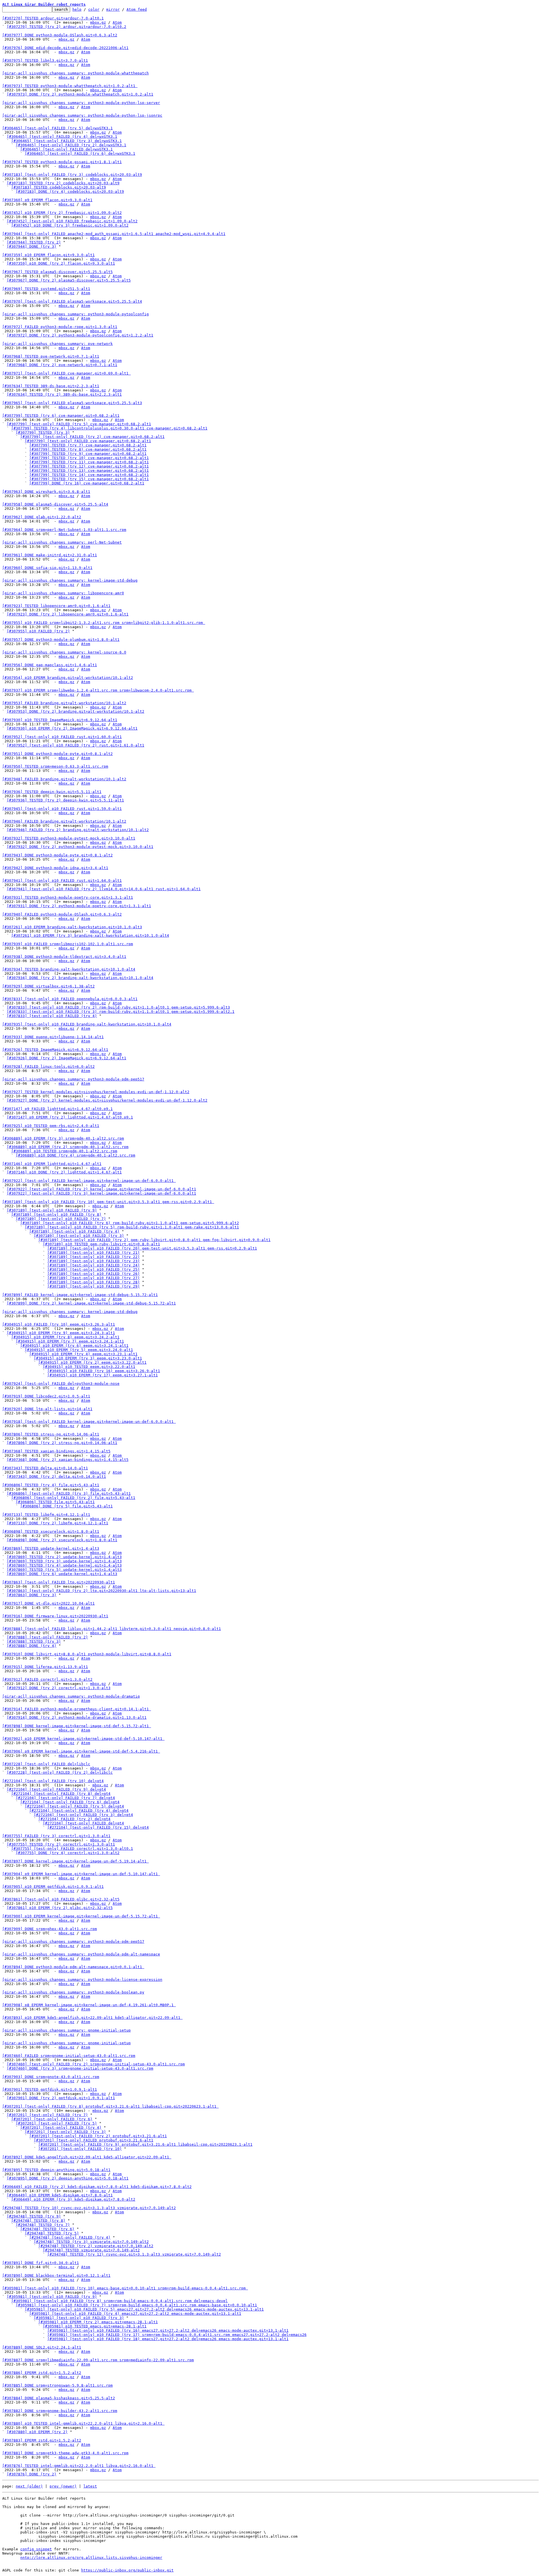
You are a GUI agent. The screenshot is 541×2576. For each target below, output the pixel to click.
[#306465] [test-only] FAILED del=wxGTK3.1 (66, 149)
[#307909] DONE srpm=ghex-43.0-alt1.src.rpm (50, 1929)
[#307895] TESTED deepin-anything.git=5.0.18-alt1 (56, 2170)
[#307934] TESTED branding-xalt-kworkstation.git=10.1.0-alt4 (69, 969)
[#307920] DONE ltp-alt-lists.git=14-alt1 (47, 1409)
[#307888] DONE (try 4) (32, 1646)
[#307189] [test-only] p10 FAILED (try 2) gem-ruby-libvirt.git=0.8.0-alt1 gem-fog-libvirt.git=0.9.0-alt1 (154, 1240)
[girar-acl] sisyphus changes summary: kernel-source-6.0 (64, 652)
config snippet (36, 2549)
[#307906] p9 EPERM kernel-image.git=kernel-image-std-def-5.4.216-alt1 (81, 1751)
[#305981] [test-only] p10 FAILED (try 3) (79, 2318)
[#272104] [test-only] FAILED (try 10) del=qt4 (53, 1781)
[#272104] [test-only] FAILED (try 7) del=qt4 (65, 1798)
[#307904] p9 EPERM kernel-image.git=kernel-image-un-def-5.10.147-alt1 (81, 1874)
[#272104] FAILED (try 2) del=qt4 (74, 1819)
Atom (117, 22)
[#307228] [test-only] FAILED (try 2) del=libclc (60, 1772)
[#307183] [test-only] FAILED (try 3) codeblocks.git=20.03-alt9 (72, 175)
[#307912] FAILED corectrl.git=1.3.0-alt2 (47, 1679)
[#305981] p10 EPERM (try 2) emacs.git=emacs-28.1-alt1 (98, 2322)
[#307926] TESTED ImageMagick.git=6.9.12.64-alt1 (55, 1050)
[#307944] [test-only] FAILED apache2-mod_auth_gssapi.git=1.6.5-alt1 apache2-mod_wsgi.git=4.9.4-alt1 (114, 234)
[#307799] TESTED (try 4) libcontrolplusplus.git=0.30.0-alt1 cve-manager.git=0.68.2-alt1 (109, 428)
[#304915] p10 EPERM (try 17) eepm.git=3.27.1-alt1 (103, 1375)
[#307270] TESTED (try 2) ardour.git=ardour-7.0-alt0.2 (66, 27)
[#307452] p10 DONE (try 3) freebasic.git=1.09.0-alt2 (70, 225)
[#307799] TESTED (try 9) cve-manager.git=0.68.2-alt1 (88, 454)
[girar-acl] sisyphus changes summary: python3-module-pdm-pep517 (73, 1079)
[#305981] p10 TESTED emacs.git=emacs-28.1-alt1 (95, 2326)
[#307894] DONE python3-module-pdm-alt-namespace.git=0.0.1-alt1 (73, 1967)
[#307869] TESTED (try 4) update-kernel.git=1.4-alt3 (64, 1565)
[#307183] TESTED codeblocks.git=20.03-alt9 (59, 187)
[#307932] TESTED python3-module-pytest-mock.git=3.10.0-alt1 (69, 838)
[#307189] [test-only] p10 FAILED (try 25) (94, 1269)
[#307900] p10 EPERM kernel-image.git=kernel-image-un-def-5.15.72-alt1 (81, 1916)
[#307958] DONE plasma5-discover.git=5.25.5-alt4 (55, 504)
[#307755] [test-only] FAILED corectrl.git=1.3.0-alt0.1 (72, 1849)
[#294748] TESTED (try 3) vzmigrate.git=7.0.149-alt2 (91, 2242)
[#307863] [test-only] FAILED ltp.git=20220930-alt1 (59, 1582)
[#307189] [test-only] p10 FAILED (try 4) (74, 1231)
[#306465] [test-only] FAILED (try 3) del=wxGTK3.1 (66, 141)
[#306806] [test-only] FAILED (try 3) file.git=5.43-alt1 (69, 1493)
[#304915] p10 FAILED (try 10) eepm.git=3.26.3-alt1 (59, 1324)
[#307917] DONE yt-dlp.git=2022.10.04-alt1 (48, 1603)
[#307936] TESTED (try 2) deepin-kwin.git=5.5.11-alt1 (65, 800)
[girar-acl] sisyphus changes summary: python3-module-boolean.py (73, 1992)
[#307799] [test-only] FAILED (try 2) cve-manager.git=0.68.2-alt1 (92, 437)
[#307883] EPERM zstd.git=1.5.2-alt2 (42, 2440)
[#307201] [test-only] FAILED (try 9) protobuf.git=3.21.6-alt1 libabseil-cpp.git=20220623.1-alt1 (145, 2144)
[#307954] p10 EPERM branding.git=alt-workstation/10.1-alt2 (68, 678)
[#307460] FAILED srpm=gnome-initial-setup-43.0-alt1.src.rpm (69, 2056)
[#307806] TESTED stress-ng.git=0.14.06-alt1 (51, 1434)
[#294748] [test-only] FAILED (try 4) (70, 2237)
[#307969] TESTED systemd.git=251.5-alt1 (46, 289)
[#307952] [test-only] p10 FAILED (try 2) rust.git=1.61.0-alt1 (76, 745)
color (94, 9)
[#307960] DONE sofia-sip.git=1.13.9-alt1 (47, 568)
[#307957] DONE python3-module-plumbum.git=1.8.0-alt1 (61, 640)
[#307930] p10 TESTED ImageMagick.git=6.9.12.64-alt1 (60, 720)
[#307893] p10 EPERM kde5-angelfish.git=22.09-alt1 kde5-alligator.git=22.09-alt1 (92, 2018)
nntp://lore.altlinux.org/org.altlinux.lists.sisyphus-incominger (91, 2558)
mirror (113, 9)
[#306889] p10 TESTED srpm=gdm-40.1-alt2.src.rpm (64, 1151)
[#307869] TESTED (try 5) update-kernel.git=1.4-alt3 (64, 1570)
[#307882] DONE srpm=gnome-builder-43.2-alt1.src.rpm (60, 2411)
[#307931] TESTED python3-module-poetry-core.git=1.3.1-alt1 (68, 897)
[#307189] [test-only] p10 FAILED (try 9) (52, 1210)
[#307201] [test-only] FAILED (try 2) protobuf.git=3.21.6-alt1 (98, 2136)
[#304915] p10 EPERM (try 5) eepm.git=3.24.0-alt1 (79, 1350)
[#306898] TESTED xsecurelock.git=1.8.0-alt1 (51, 1531)
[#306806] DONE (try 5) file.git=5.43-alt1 (66, 1506)
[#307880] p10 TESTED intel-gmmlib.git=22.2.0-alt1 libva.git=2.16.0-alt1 (83, 2423)
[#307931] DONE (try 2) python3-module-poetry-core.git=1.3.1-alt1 (79, 906)
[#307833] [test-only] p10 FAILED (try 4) (52, 1016)
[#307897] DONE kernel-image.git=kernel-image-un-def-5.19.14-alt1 (76, 1861)
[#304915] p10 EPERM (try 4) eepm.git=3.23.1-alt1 (83, 1354)
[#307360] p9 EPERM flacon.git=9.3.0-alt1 (47, 200)
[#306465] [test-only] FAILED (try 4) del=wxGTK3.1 (62, 137)
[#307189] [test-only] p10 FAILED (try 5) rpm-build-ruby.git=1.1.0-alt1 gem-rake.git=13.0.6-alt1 (132, 1227)
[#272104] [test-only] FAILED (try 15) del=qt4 (98, 1827)
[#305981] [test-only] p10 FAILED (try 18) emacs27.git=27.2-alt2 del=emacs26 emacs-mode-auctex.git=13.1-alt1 (168, 2339)
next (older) (29, 2486)
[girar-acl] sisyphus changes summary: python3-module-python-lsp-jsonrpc (82, 115)
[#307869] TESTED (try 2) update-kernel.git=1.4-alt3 (64, 1557)
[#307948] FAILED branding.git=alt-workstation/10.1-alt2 (64, 779)
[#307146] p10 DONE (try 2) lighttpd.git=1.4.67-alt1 (64, 1172)
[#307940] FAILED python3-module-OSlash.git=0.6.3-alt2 (62, 914)
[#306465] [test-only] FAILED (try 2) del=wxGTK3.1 (71, 145)
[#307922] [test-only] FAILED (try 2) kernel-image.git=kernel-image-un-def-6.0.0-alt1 (101, 1189)
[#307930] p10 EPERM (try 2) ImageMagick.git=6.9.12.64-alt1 (72, 728)
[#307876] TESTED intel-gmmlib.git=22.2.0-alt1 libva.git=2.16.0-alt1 (79, 2466)
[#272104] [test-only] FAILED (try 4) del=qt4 (79, 1810)
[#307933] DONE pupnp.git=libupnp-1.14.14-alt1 (53, 1037)
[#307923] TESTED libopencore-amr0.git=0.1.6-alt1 (56, 606)
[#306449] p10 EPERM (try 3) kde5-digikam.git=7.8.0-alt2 (73, 2199)
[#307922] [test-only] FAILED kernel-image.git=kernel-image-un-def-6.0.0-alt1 (89, 1181)
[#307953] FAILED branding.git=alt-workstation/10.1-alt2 (64, 703)
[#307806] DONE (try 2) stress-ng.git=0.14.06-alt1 (62, 1443)
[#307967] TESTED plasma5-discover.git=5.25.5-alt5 (57, 272)
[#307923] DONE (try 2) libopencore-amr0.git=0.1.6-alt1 (68, 614)
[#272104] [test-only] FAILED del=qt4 (83, 1823)
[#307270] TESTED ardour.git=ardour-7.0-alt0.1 (53, 18)
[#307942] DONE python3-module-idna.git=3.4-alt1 (55, 868)
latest (90, 2486)
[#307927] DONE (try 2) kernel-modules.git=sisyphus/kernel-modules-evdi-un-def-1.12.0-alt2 (107, 1100)
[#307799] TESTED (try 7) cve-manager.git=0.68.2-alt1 (88, 445)
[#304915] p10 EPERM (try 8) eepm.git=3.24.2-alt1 (65, 1337)
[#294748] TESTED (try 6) (47, 2229)
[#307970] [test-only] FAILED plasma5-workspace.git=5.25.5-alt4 (72, 301)
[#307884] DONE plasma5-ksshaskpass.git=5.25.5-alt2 (59, 2398)
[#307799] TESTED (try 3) (43, 432)
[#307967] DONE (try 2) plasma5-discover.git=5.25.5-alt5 (69, 280)
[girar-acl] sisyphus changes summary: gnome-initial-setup (66, 2030)
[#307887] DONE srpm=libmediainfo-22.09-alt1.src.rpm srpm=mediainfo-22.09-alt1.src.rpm (98, 2360)
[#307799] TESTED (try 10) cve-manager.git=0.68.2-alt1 (89, 458)
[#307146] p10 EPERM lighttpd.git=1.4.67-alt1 (52, 1164)
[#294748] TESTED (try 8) (38, 2221)
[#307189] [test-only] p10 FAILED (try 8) (56, 1214)
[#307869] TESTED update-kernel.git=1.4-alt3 (51, 1548)
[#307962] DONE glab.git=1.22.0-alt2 (42, 517)
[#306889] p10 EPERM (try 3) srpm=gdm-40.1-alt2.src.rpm (63, 1138)
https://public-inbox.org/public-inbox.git (127, 2570)
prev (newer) (63, 2486)
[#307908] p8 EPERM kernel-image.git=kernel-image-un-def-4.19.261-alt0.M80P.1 (89, 2005)
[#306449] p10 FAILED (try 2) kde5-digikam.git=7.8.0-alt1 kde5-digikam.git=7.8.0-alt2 (97, 2187)
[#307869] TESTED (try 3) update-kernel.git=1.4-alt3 (64, 1561)
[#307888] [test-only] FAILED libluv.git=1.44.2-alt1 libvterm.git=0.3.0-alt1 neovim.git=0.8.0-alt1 (112, 1629)
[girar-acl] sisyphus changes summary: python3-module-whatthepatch (76, 73)
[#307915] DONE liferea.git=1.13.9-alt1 (45, 1667)
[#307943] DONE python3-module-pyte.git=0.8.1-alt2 (57, 855)
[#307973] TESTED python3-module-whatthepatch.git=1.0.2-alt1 (70, 86)
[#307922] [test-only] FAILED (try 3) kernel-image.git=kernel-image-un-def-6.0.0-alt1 (101, 1193)
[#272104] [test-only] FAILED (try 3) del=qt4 (83, 1815)
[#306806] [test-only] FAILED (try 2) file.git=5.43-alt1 (73, 1498)
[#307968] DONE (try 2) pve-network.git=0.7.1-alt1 (62, 365)
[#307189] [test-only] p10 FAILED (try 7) (61, 1219)
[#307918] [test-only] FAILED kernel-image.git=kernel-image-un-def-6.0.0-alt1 (89, 1422)
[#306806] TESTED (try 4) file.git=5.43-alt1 (51, 1485)
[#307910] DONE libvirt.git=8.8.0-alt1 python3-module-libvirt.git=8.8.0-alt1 (87, 1654)
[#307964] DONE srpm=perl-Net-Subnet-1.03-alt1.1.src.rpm (64, 530)
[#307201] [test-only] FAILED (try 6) (52, 2119)
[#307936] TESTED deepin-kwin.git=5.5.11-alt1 (52, 792)
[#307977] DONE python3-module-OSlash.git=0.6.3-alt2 (60, 35)
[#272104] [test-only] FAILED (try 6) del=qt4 (70, 1802)
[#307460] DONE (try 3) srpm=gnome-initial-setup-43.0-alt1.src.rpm (80, 2068)
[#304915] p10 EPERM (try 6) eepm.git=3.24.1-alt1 (74, 1345)
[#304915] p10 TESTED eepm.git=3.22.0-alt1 (89, 1367)
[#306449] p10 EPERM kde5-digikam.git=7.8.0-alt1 (60, 2195)
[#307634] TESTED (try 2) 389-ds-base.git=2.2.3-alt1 (64, 394)
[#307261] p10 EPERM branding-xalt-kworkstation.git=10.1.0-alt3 (72, 927)
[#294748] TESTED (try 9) (34, 2216)
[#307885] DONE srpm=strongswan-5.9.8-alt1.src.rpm (57, 2385)
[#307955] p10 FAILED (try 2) (38, 631)
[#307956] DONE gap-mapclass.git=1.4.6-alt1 (50, 665)
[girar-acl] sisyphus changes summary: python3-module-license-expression (82, 1980)
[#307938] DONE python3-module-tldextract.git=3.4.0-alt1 (64, 957)
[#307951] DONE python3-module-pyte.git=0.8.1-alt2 (57, 754)
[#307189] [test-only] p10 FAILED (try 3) (79, 1236)
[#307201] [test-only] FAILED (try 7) (47, 2115)
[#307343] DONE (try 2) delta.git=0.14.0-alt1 (56, 1477)
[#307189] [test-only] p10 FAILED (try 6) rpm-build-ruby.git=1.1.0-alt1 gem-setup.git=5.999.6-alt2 (130, 1223)
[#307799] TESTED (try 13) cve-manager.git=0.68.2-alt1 (89, 470)
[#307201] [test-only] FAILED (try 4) (61, 2128)
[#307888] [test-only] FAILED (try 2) (47, 1637)
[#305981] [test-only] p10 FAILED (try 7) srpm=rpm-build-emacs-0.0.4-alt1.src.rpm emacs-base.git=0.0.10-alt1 (136, 2305)
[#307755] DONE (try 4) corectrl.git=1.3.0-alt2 (68, 1853)
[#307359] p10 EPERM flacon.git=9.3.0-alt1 (48, 255)
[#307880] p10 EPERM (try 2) (37, 2432)
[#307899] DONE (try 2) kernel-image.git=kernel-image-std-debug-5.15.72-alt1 (91, 1303)
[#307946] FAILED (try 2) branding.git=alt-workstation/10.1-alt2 (78, 830)
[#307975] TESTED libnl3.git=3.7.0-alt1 (45, 60)
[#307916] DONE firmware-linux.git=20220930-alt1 (55, 1616)
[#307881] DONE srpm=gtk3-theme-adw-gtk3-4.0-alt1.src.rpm (65, 2453)
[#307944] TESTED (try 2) (34, 242)
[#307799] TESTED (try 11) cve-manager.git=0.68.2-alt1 (89, 462)
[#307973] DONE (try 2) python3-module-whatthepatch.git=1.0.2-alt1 (80, 94)
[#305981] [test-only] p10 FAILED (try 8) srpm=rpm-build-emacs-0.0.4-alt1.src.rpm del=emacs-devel (119, 2301)
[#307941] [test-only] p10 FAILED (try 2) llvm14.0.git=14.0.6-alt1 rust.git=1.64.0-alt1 (104, 889)
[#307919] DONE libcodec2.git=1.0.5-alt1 (46, 1396)
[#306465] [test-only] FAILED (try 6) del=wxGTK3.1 (80, 153)
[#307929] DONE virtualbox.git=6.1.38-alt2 (48, 986)
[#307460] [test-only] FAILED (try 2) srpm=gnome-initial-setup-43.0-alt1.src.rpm (96, 2064)
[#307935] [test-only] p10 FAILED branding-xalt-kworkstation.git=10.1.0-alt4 (87, 1024)
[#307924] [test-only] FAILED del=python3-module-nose (61, 1384)
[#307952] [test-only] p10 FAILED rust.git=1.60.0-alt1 (62, 737)
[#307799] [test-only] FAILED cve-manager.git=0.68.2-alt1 (88, 441)
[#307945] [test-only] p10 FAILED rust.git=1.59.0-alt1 (62, 809)
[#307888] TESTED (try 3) (34, 1641)
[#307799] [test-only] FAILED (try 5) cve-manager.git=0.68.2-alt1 (79, 424)
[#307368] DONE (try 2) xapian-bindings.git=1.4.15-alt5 (68, 1460)
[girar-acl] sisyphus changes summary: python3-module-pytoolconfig (76, 314)
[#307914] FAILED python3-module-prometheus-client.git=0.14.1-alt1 (77, 1709)
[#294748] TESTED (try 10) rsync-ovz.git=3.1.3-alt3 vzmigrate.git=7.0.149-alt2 (89, 2208)
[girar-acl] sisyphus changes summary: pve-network (57, 344)
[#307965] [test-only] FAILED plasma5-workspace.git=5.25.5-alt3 (72, 403)
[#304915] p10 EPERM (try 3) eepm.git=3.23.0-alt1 (88, 1358)
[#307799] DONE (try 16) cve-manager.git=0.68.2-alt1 (87, 483)
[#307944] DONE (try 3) (32, 246)
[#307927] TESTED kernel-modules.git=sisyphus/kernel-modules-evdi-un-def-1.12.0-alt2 (96, 1092)
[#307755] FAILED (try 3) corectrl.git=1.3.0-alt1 (56, 1836)
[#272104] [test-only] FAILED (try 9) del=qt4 (56, 1789)
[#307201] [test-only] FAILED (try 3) (65, 2132)
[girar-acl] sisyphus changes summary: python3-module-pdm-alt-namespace (81, 1954)
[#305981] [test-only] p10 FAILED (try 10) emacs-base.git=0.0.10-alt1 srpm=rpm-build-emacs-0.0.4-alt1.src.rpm (125, 2288)
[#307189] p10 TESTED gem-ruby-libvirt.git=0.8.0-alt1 (101, 1244)
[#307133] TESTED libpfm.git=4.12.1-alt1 (46, 1515)
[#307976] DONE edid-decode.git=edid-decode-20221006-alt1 (65, 48)
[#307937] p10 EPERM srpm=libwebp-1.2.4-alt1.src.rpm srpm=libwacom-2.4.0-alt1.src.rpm (98, 690)
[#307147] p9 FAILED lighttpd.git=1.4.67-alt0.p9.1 (57, 1109)
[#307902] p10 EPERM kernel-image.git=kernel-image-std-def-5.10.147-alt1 (83, 1739)
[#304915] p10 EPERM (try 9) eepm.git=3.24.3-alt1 (61, 1333)
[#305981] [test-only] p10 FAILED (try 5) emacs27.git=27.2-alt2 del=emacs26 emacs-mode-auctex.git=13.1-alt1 (144, 2309)
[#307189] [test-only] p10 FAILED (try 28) (94, 1282)
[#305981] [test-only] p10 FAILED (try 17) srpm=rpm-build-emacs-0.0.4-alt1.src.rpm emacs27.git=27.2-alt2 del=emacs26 (177, 2335)
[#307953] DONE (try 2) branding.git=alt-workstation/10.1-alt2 (76, 711)
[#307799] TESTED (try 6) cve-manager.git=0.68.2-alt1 (61, 416)
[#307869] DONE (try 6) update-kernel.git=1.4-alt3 (62, 1574)
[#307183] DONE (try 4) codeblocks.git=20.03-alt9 (70, 191)
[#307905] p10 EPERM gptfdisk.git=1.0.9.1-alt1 (53, 1887)
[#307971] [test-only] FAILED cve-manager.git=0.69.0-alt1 (66, 373)
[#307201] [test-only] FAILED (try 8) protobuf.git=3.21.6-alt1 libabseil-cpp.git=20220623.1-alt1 (110, 2106)
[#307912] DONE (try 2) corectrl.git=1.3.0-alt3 (59, 1688)
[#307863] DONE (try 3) (32, 1595)
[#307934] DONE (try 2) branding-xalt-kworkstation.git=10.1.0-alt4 (80, 978)
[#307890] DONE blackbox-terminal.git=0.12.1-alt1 (56, 2275)
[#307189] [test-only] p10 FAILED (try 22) (94, 1257)
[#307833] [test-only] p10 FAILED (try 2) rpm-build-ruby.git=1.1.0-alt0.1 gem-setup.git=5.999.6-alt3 (118, 1007)
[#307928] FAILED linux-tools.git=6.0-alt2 (48, 1066)
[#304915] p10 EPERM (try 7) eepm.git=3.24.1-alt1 (70, 1341)
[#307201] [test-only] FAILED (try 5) (56, 2123)
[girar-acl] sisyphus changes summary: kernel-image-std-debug (70, 580)
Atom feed (137, 9)
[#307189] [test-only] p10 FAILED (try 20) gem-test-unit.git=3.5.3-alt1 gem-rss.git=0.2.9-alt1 (152, 1248)
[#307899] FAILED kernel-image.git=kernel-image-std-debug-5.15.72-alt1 (80, 1295)
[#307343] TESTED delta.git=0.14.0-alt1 (45, 1468)
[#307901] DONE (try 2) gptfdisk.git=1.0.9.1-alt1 (61, 2098)
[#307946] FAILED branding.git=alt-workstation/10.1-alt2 (64, 821)
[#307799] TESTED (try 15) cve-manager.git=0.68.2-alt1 (89, 479)
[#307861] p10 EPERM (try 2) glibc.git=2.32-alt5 (60, 1908)
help (77, 9)
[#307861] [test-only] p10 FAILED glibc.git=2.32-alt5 (61, 1899)
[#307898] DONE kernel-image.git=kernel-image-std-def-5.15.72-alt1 (77, 1726)
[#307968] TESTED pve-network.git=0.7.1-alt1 (51, 356)
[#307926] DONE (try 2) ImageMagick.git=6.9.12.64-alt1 (66, 1058)
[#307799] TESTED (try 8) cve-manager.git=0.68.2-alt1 (88, 449)
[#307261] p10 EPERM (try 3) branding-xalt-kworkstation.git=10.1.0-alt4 (90, 935)
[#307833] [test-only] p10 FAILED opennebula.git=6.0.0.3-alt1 (70, 999)
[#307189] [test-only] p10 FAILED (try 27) (94, 1278)
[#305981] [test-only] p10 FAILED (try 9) (52, 2297)
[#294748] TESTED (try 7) (43, 2225)
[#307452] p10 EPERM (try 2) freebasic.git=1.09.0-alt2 (62, 213)
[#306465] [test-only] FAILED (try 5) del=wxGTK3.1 (57, 128)
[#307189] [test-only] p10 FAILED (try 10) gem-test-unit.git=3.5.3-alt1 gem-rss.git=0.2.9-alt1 (108, 1202)
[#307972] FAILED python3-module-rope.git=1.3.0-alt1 (60, 327)
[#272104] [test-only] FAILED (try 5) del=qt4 (74, 1806)
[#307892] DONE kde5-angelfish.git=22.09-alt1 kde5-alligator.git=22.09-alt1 (87, 2157)
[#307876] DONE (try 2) (32, 2474)
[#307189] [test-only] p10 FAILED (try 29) (94, 1286)
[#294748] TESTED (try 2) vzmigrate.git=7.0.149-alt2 (96, 2246)
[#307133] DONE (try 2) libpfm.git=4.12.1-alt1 (57, 1523)
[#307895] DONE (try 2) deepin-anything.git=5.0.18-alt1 (68, 2178)
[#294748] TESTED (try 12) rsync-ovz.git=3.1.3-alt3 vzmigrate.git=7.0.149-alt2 (134, 2254)
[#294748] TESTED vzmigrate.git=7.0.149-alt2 (91, 2250)
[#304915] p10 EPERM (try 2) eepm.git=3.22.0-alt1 (92, 1362)
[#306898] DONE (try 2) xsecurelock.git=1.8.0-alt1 (62, 1540)
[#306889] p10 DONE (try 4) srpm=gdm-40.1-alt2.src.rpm (76, 1155)
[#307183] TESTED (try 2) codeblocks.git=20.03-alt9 (63, 183)
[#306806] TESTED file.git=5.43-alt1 (55, 1502)
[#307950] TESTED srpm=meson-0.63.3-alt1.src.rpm (55, 766)
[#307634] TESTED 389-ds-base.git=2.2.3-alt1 (51, 386)
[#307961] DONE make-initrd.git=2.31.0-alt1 (50, 555)
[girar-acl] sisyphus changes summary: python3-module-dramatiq (71, 1696)
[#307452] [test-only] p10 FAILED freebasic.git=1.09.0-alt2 (72, 221)
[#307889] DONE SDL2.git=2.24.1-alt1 (42, 2347)
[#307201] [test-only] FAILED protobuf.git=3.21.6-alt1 (94, 2140)
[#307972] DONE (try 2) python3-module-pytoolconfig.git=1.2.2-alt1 (80, 335)
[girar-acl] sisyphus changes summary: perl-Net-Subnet (62, 542)
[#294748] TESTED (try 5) (52, 2233)
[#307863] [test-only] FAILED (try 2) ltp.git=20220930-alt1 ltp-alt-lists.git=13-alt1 (101, 1591)
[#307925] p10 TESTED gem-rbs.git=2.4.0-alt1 (51, 1126)
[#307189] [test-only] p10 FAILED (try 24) (94, 1265)
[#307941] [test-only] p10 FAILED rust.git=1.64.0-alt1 (62, 881)
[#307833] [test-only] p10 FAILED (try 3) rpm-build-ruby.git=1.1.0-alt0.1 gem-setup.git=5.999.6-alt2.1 (121, 1012)
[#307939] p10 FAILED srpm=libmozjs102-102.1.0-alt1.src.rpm (68, 944)
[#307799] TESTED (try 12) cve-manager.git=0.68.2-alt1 (89, 466)
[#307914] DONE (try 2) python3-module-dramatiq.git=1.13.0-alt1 (77, 1717)
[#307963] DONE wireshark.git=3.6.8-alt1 (46, 492)
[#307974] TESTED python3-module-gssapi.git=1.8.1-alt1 (62, 162)
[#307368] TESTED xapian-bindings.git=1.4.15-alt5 (56, 1451)
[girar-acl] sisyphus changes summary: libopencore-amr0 (63, 593)
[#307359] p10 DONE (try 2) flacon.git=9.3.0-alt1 (61, 263)
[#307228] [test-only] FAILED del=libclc (46, 1764)
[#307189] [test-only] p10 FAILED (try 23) (94, 1261)
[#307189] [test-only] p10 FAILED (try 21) (94, 1252)
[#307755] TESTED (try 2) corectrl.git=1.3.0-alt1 (61, 1844)
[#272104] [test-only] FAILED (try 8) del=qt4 (61, 1794)
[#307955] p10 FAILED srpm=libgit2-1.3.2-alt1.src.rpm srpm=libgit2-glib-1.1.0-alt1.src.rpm (104, 623)
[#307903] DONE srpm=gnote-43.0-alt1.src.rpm (51, 2077)
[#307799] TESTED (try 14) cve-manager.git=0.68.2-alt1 (89, 475)
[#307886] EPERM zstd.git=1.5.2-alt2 (42, 2373)
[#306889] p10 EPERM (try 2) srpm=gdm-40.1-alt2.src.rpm (68, 1147)
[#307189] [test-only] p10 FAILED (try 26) (94, 1274)
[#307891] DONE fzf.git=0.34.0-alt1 (41, 2263)
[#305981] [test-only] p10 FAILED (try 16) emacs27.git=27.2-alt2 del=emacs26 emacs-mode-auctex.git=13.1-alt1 (168, 2330)
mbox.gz (98, 22)
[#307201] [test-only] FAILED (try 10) (80, 2149)
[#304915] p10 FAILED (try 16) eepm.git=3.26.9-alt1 (104, 1371)
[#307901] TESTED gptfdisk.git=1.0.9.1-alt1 (50, 2089)
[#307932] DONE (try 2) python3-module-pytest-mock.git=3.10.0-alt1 (80, 847)
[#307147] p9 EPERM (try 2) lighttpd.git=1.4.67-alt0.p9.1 (70, 1117)
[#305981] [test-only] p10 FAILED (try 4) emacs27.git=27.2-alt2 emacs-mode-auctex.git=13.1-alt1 (135, 2313)
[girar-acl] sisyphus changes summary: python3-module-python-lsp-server (81, 103)
